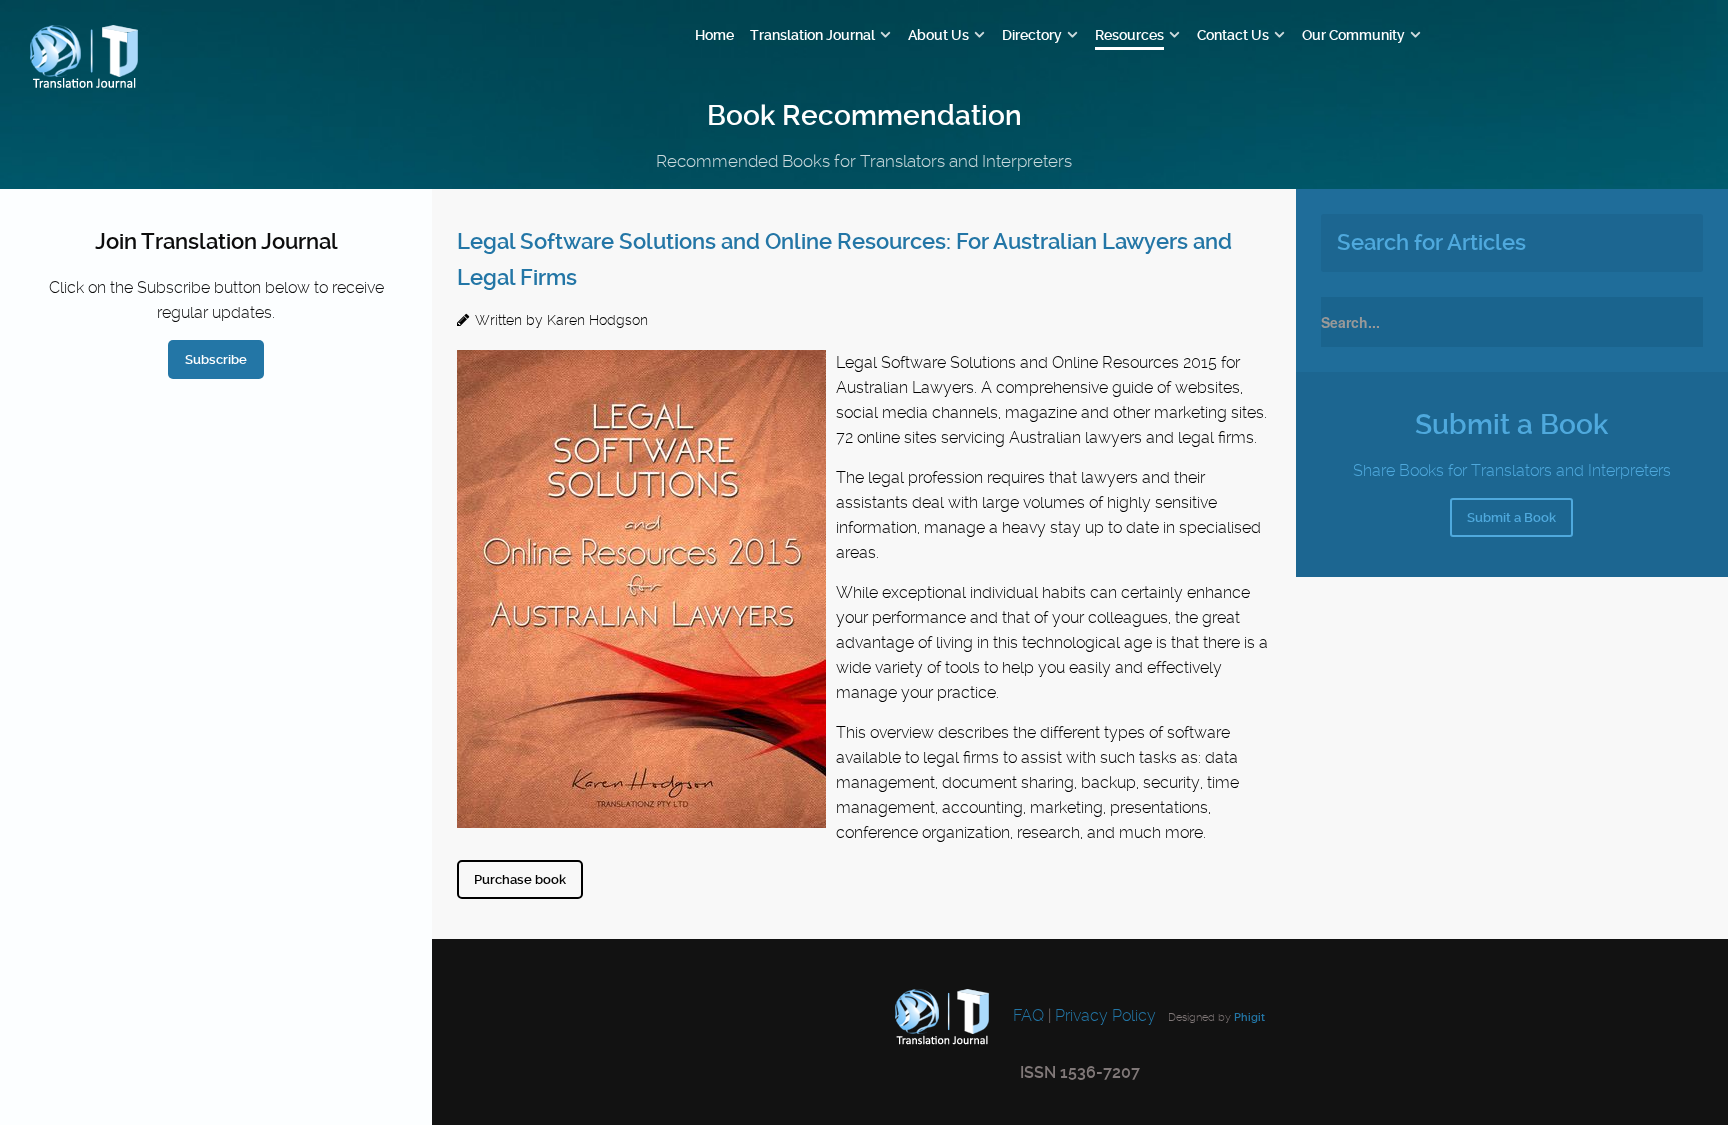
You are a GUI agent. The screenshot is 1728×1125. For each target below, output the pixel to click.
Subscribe (216, 359)
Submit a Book (1511, 517)
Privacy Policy (1105, 1015)
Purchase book (520, 879)
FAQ (1026, 1015)
